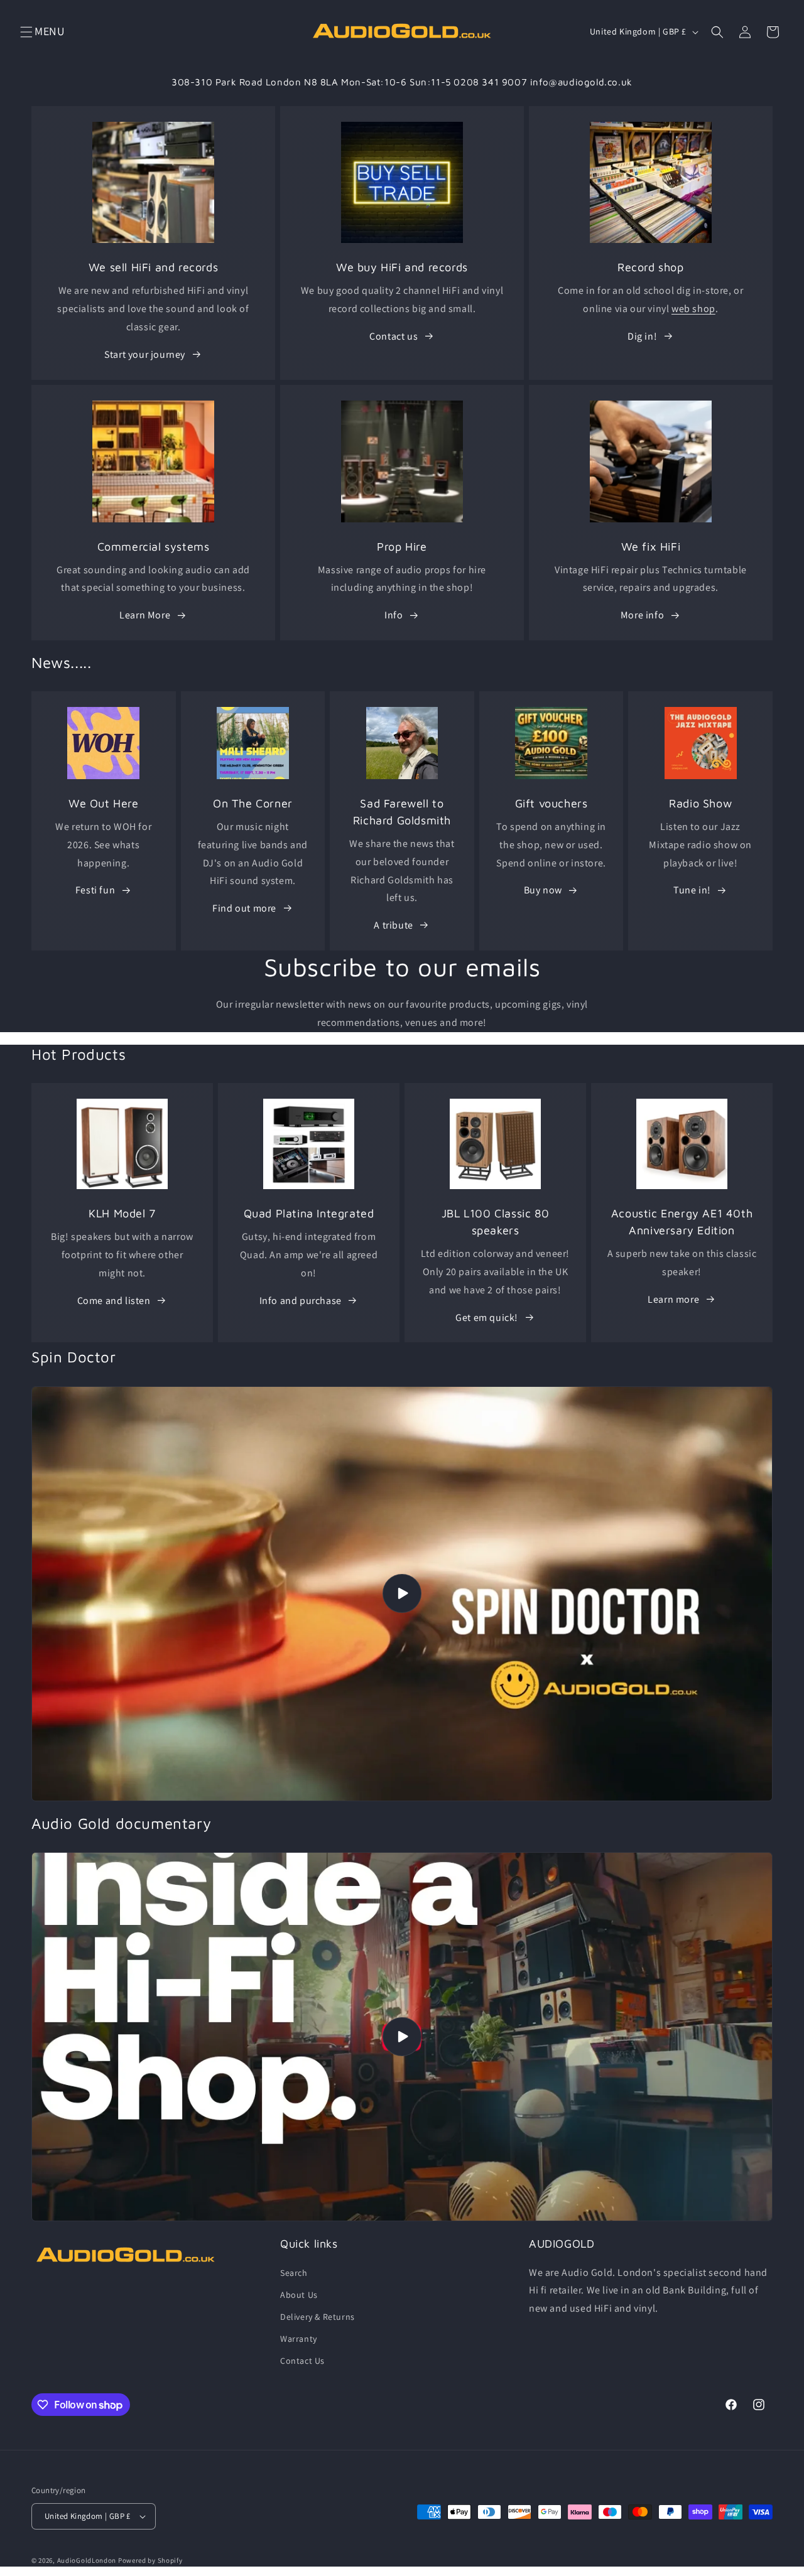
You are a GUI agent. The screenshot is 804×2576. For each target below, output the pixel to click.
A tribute (393, 925)
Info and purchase (301, 1301)
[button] (26, 32)
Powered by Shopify (150, 2560)
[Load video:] (402, 1594)
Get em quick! (487, 1318)
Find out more (244, 908)
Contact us (394, 336)
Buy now (543, 890)
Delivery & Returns (318, 2317)
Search (294, 2273)
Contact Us (302, 2361)
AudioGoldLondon (87, 2560)
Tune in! (692, 890)
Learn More (145, 615)
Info (394, 615)
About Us (299, 2295)
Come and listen (114, 1301)
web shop (693, 309)
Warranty (299, 2339)
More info (642, 615)
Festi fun (95, 890)
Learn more (673, 1299)
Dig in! (642, 336)
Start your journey (145, 354)
